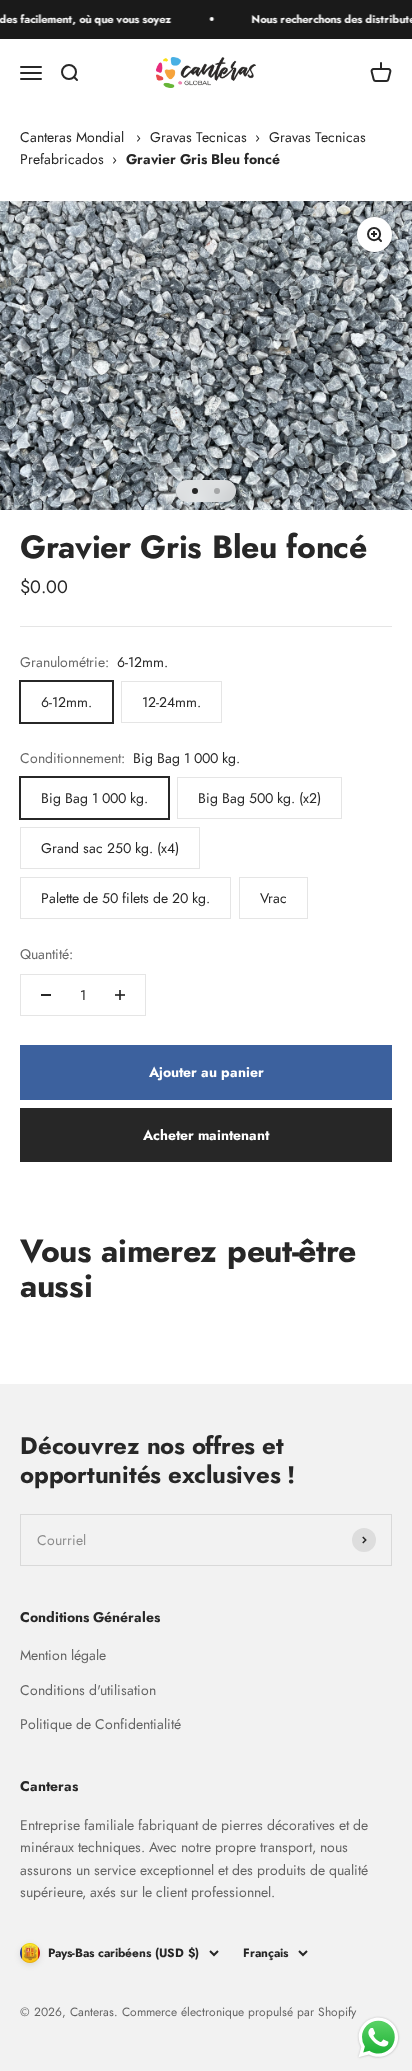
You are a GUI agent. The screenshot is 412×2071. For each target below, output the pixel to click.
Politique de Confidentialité (100, 1724)
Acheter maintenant (206, 1135)
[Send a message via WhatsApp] (378, 2037)
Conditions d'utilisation (88, 1690)
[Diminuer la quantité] (46, 995)
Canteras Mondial (72, 137)
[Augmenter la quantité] (120, 995)
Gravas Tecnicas (198, 137)
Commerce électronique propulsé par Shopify (239, 2012)
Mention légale (63, 1655)
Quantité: (46, 954)
